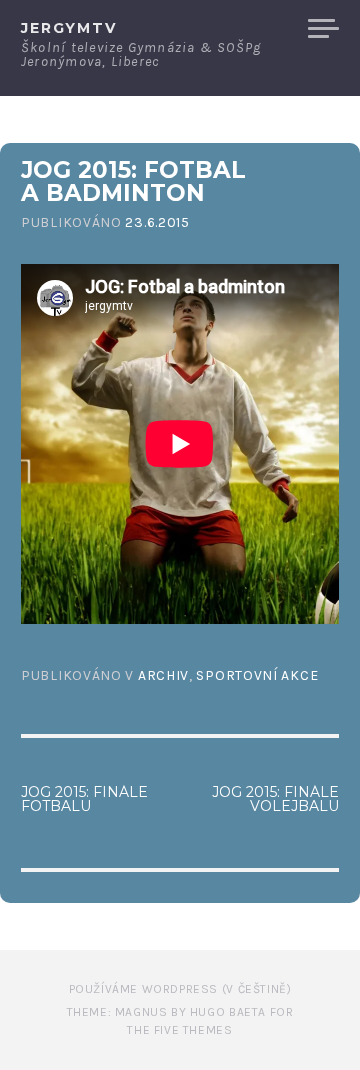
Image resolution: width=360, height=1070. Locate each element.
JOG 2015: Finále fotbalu (84, 799)
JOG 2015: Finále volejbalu (275, 799)
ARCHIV (163, 675)
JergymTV (69, 28)
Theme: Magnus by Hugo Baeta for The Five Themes (180, 1021)
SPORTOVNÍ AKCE (257, 675)
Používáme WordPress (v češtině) (180, 989)
